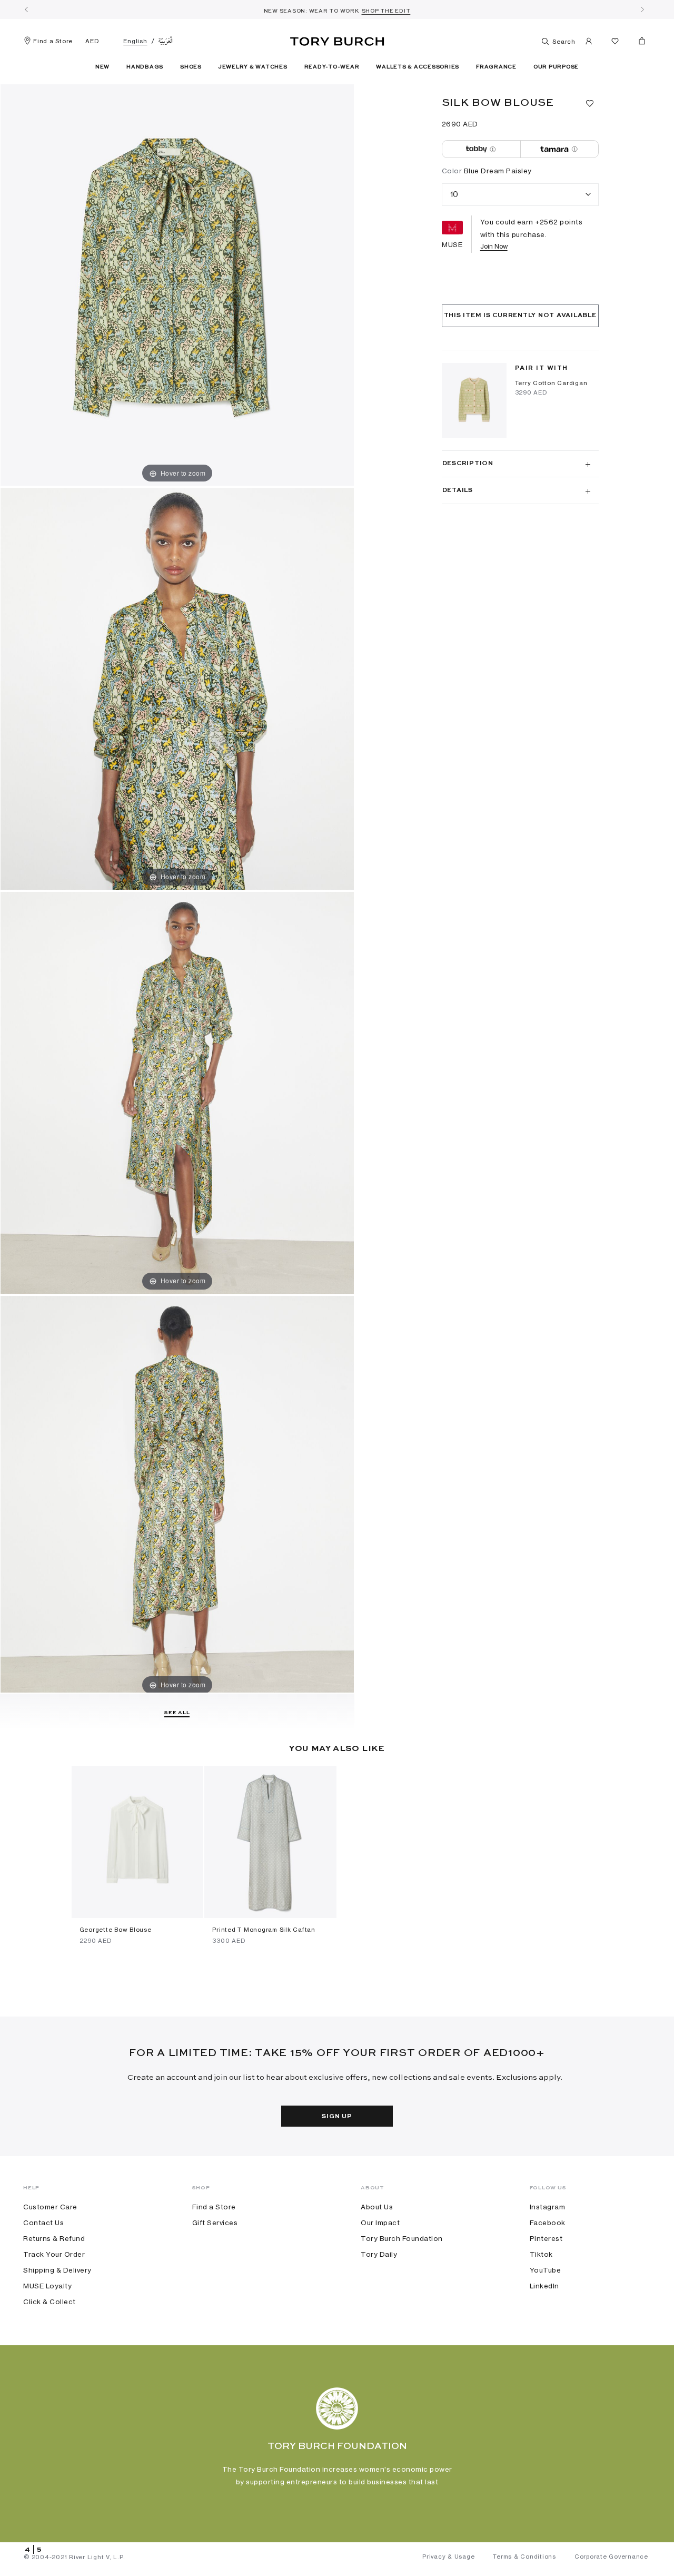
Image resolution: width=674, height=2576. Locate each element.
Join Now (494, 246)
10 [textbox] (454, 194)
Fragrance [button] (496, 67)
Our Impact (380, 2223)
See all (177, 1713)
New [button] (102, 67)
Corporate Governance (611, 2557)
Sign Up (337, 2117)
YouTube (546, 2270)
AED (92, 41)
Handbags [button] (145, 67)
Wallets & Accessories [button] (418, 67)
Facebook (548, 2223)
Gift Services (215, 2223)
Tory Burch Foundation (402, 2238)
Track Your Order (54, 2254)
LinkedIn (544, 2286)
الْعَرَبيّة (166, 41)
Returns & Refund (54, 2238)
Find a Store (53, 41)
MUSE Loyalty (47, 2286)
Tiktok (541, 2254)
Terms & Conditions (524, 2557)
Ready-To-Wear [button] (332, 67)
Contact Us (43, 2223)
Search (563, 42)
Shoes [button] (191, 67)
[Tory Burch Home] (337, 40)
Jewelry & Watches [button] (253, 67)
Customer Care (50, 2207)
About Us (377, 2207)
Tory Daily (379, 2254)
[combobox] (520, 195)
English (135, 41)
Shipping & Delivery (57, 2270)
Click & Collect (49, 2302)
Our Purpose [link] (556, 67)
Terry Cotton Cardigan (551, 383)
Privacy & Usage (448, 2557)
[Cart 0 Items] (638, 43)
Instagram (548, 2207)
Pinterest (546, 2238)
